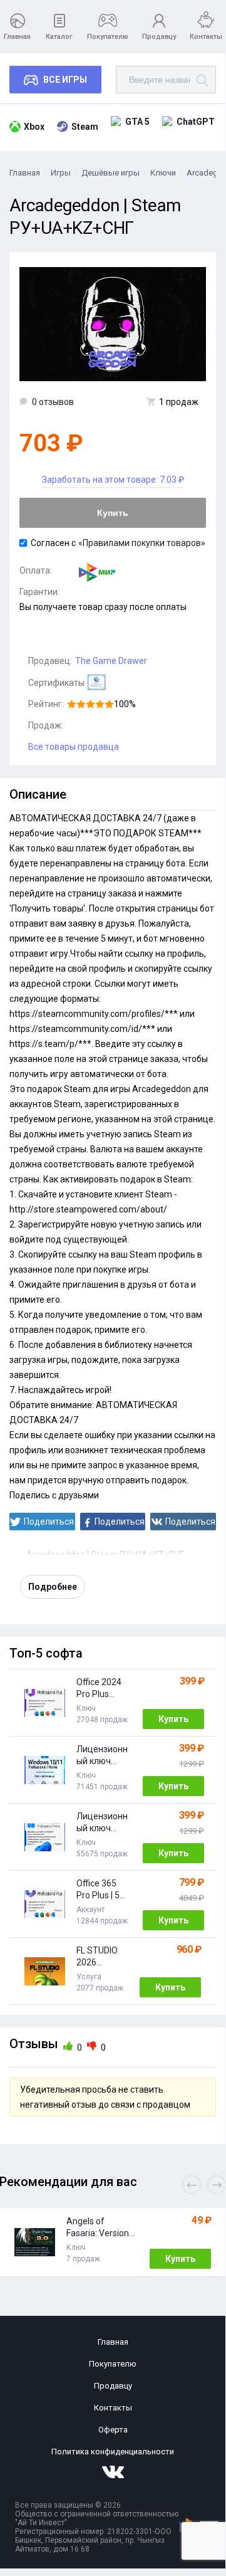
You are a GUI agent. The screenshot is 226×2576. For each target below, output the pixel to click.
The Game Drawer (111, 661)
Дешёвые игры (110, 173)
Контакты (206, 37)
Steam (85, 127)
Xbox (34, 127)
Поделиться (49, 1522)
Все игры (65, 80)
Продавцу (159, 37)
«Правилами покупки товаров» (142, 543)
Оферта (113, 2430)
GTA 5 (137, 122)
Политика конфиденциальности (113, 2452)
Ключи (163, 173)
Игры (61, 173)
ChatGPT (196, 122)
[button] (217, 2185)
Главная (17, 37)
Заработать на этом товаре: (113, 480)
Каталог (59, 37)
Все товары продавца (74, 747)
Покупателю (108, 37)
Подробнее (53, 1587)
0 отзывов (53, 402)
